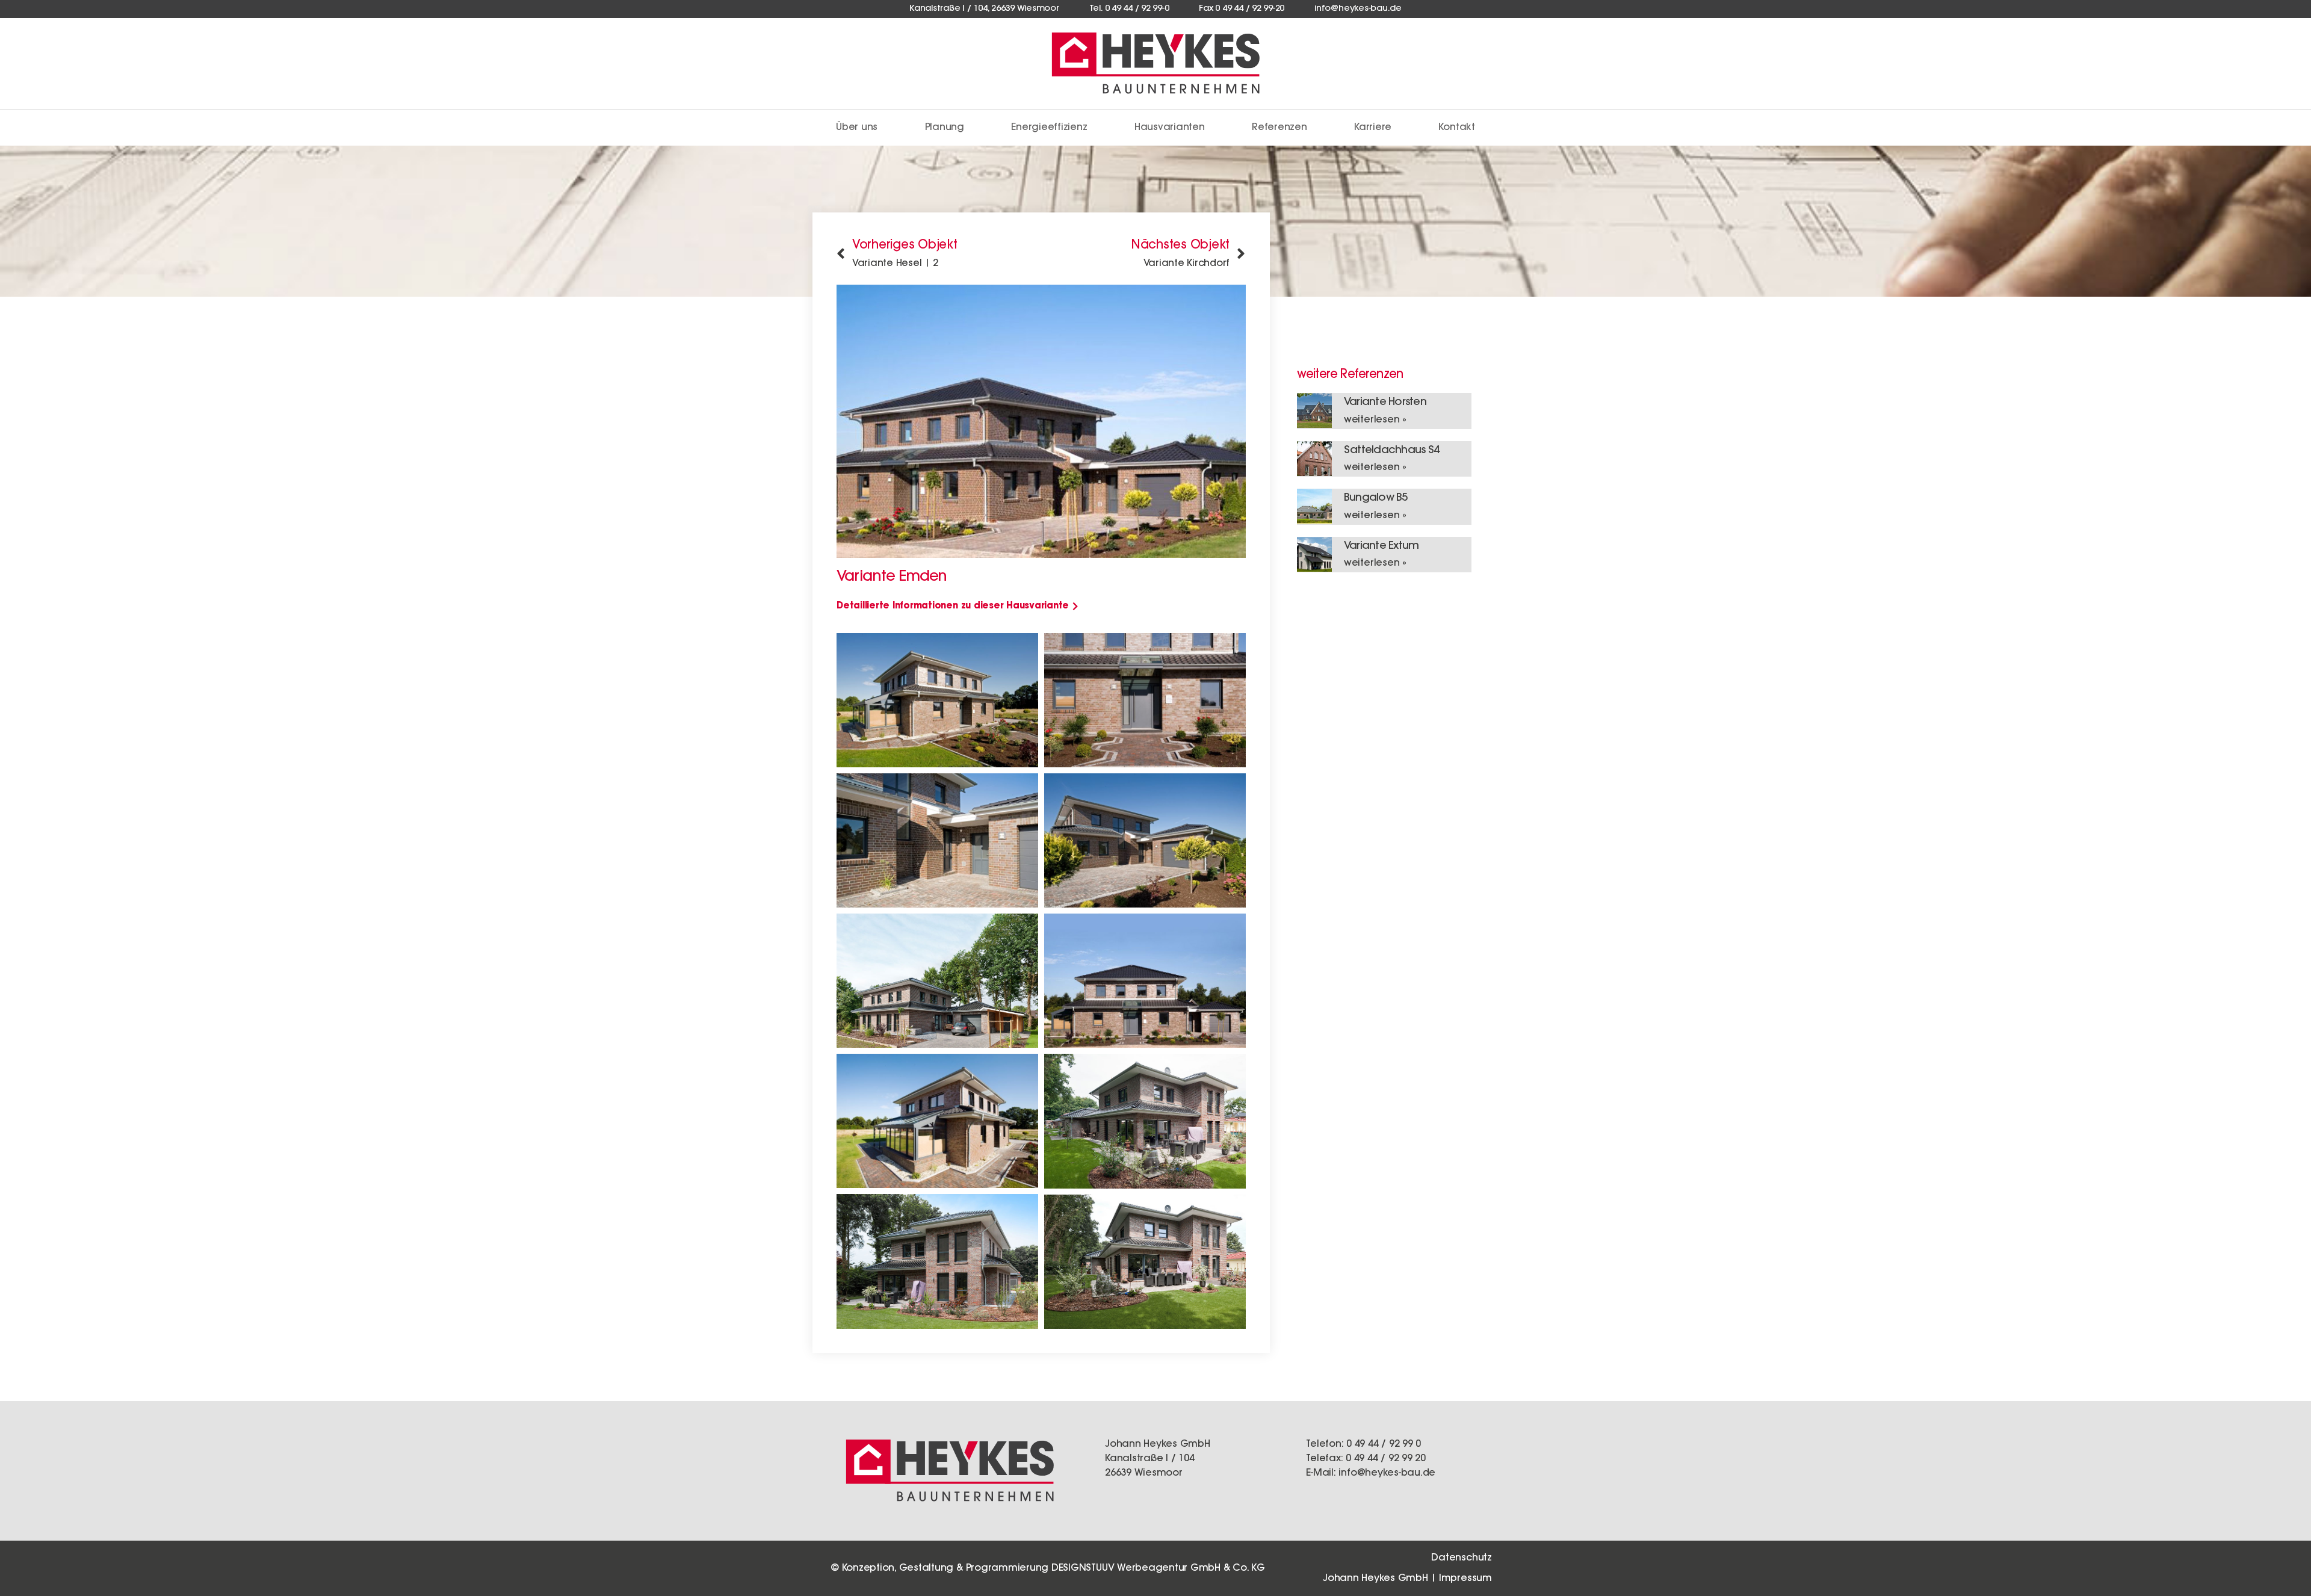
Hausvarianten (1170, 128)
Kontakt (1456, 128)
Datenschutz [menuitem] (1461, 1558)
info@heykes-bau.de (1387, 1473)
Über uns (857, 128)
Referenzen (1279, 128)
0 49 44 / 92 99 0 (1384, 1444)
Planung (945, 128)
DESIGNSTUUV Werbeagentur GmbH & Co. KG (1158, 1568)
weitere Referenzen (1350, 375)
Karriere (1373, 128)
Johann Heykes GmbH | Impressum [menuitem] (1407, 1579)
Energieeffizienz (1049, 128)
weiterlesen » (1375, 420)
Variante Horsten (1385, 403)
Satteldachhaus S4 (1391, 451)
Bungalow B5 (1376, 498)
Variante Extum (1381, 546)
